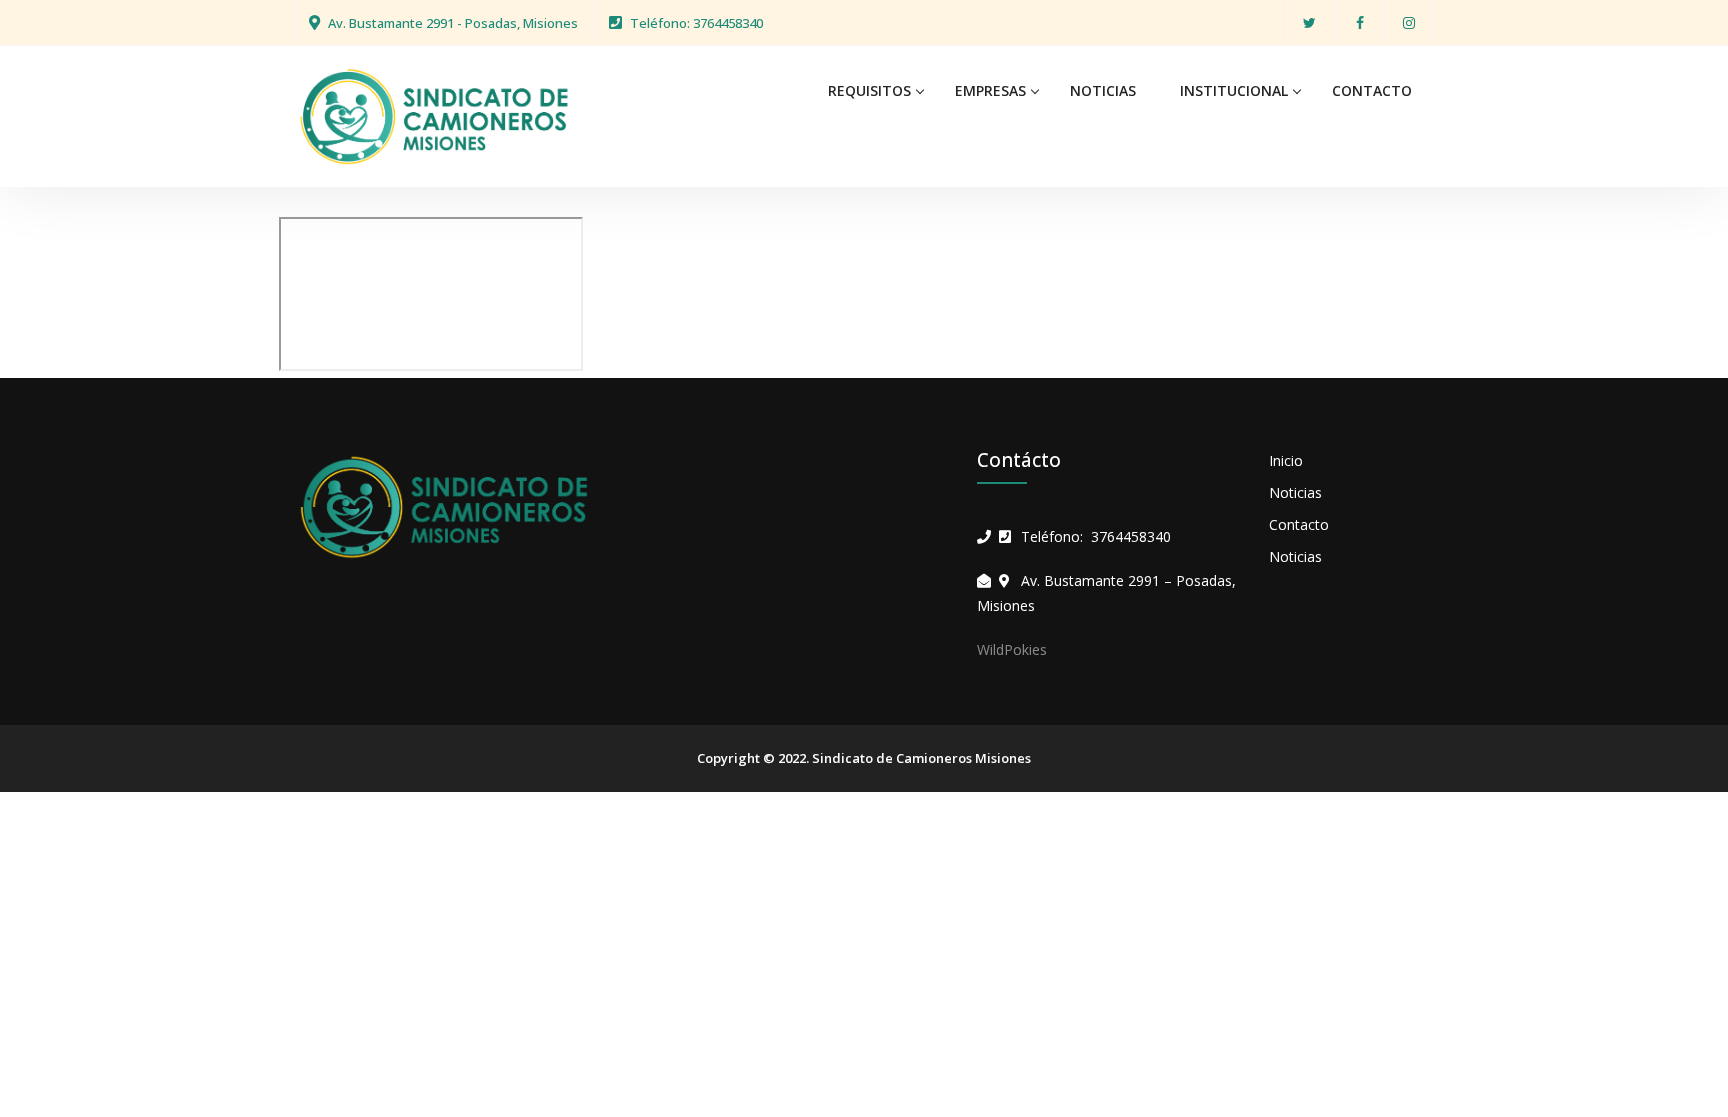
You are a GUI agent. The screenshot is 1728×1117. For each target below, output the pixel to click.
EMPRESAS (990, 90)
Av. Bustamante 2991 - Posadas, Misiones (453, 23)
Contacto (1299, 524)
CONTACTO (1372, 90)
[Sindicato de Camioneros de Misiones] (434, 114)
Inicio (1286, 460)
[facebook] (1359, 22)
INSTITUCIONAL (1234, 90)
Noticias (1295, 492)
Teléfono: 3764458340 (696, 23)
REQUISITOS (869, 90)
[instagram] (1409, 22)
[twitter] (1309, 22)
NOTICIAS (1103, 90)
